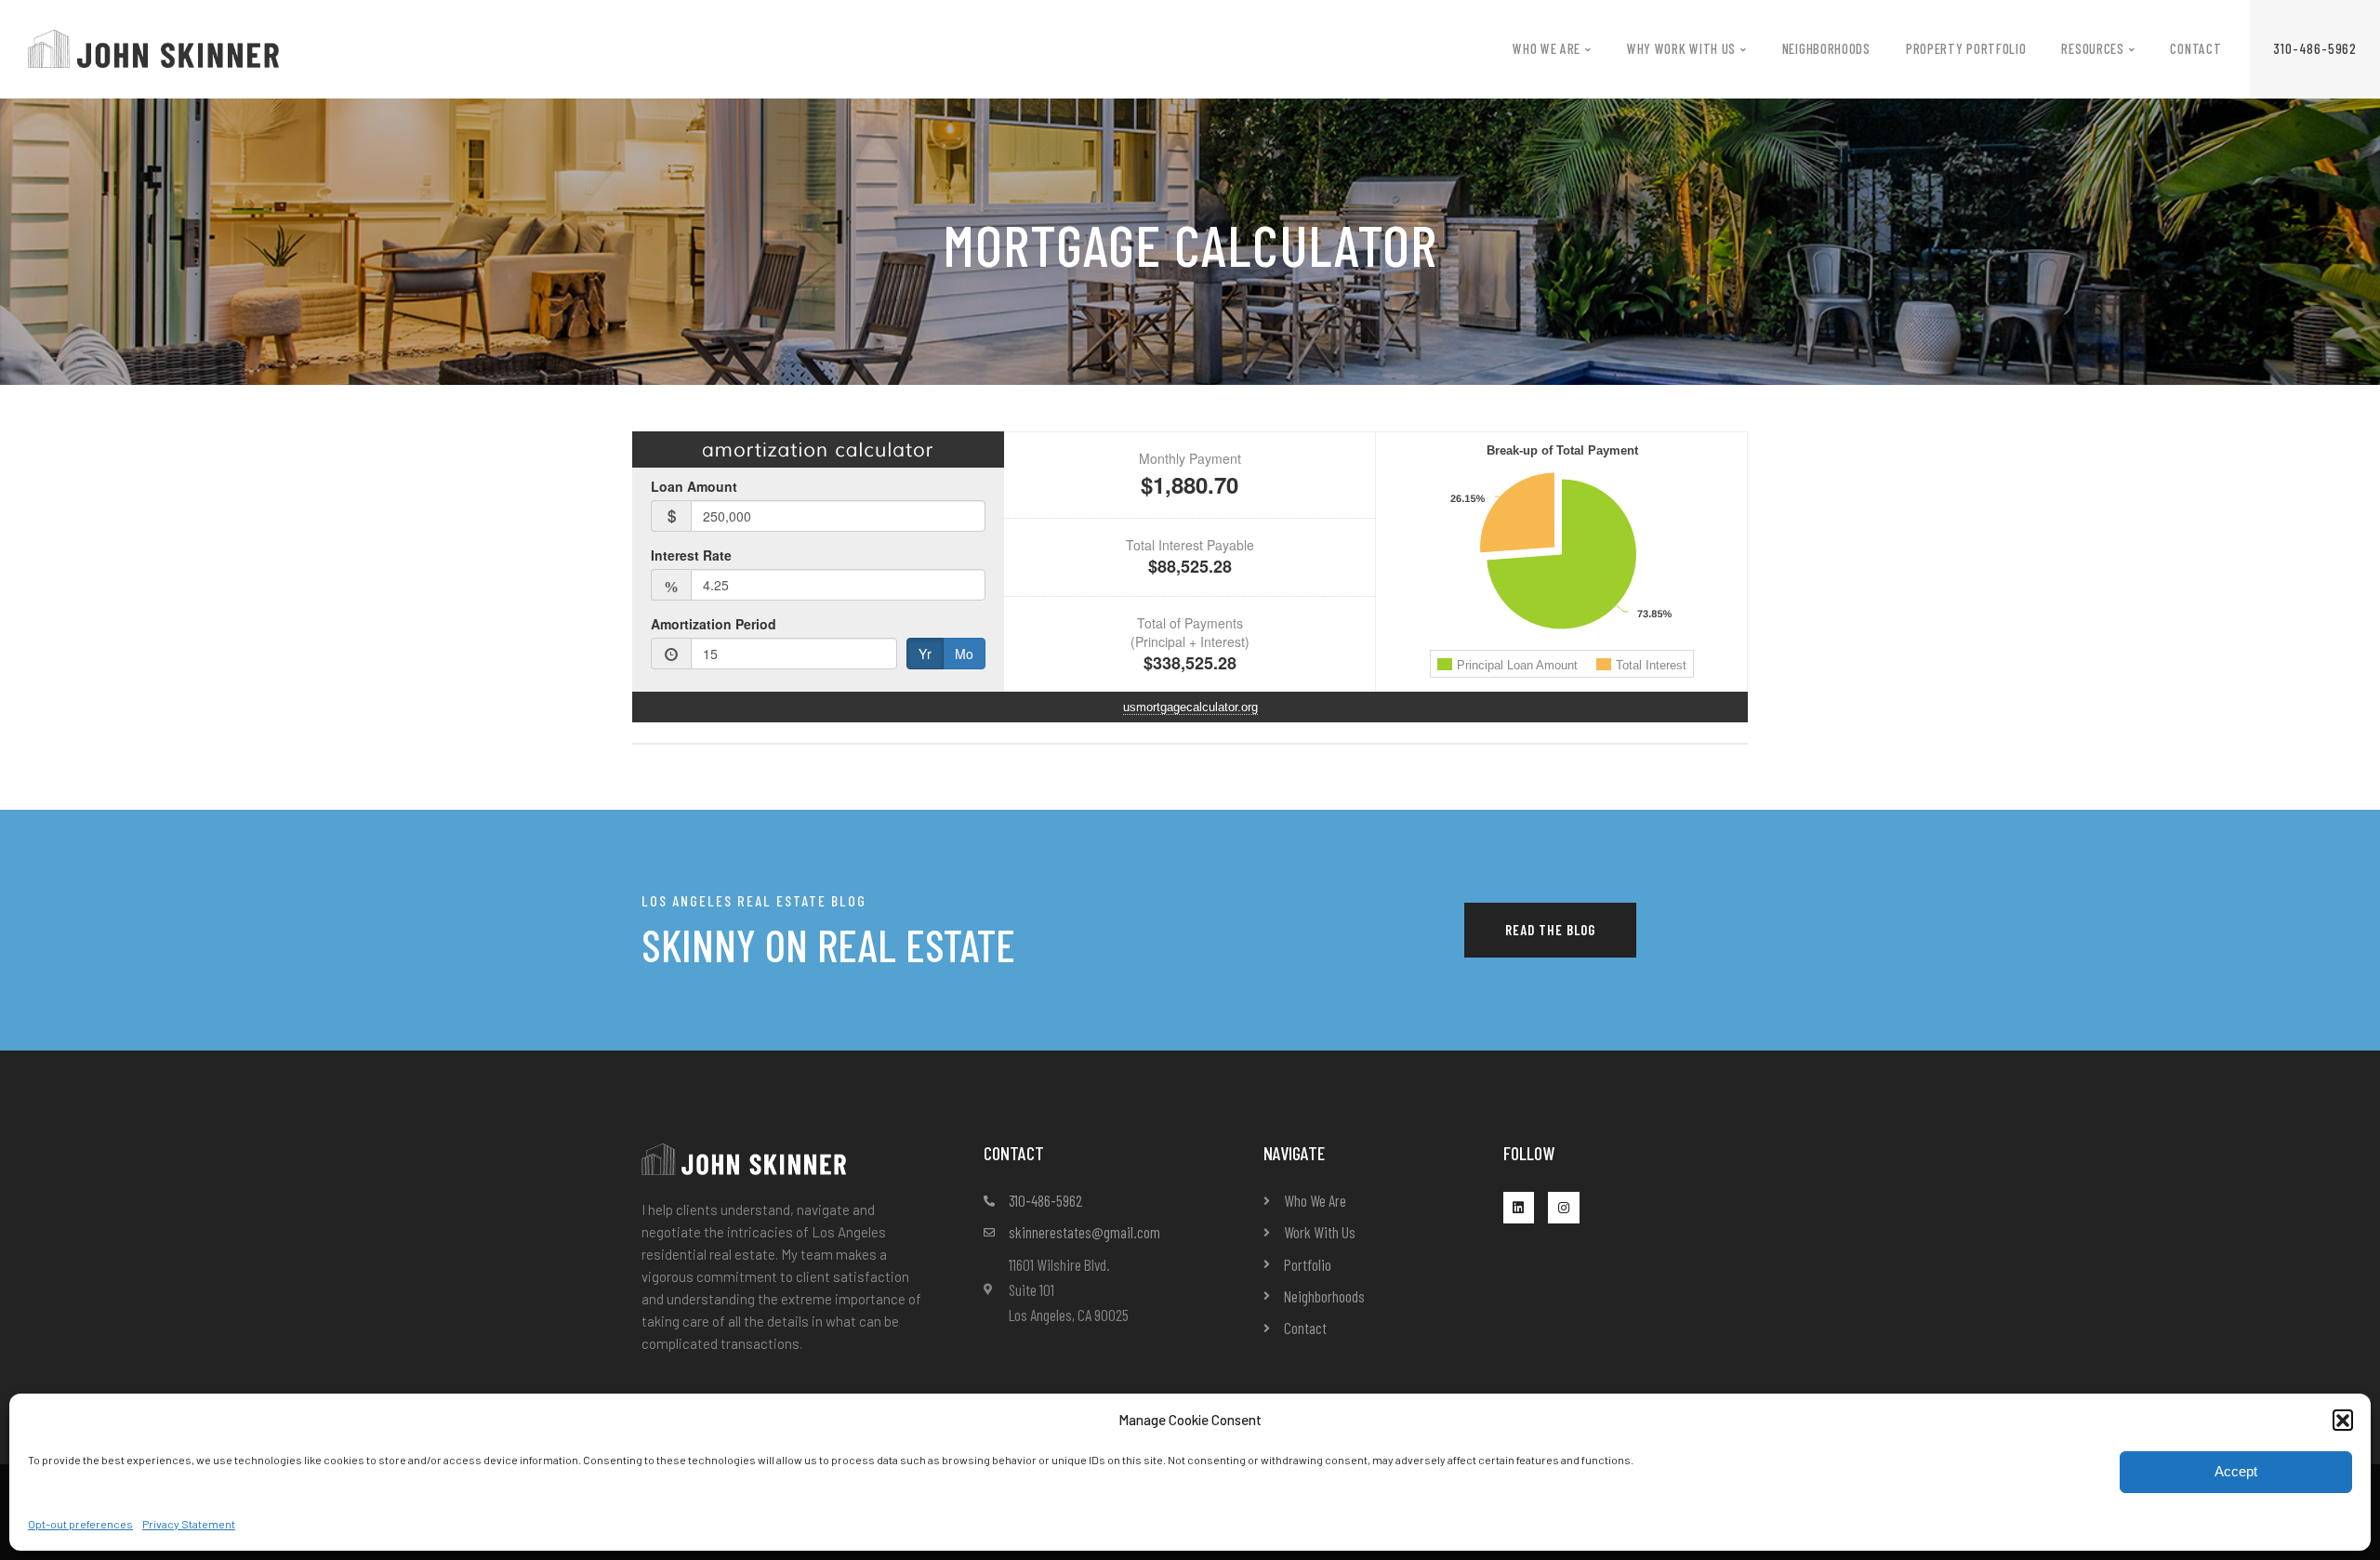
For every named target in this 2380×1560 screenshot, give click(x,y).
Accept (2236, 1471)
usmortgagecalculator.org (1190, 707)
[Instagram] (1564, 1208)
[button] (2343, 1420)
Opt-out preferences (80, 1524)
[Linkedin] (1519, 1208)
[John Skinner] (153, 47)
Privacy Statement (189, 1524)
